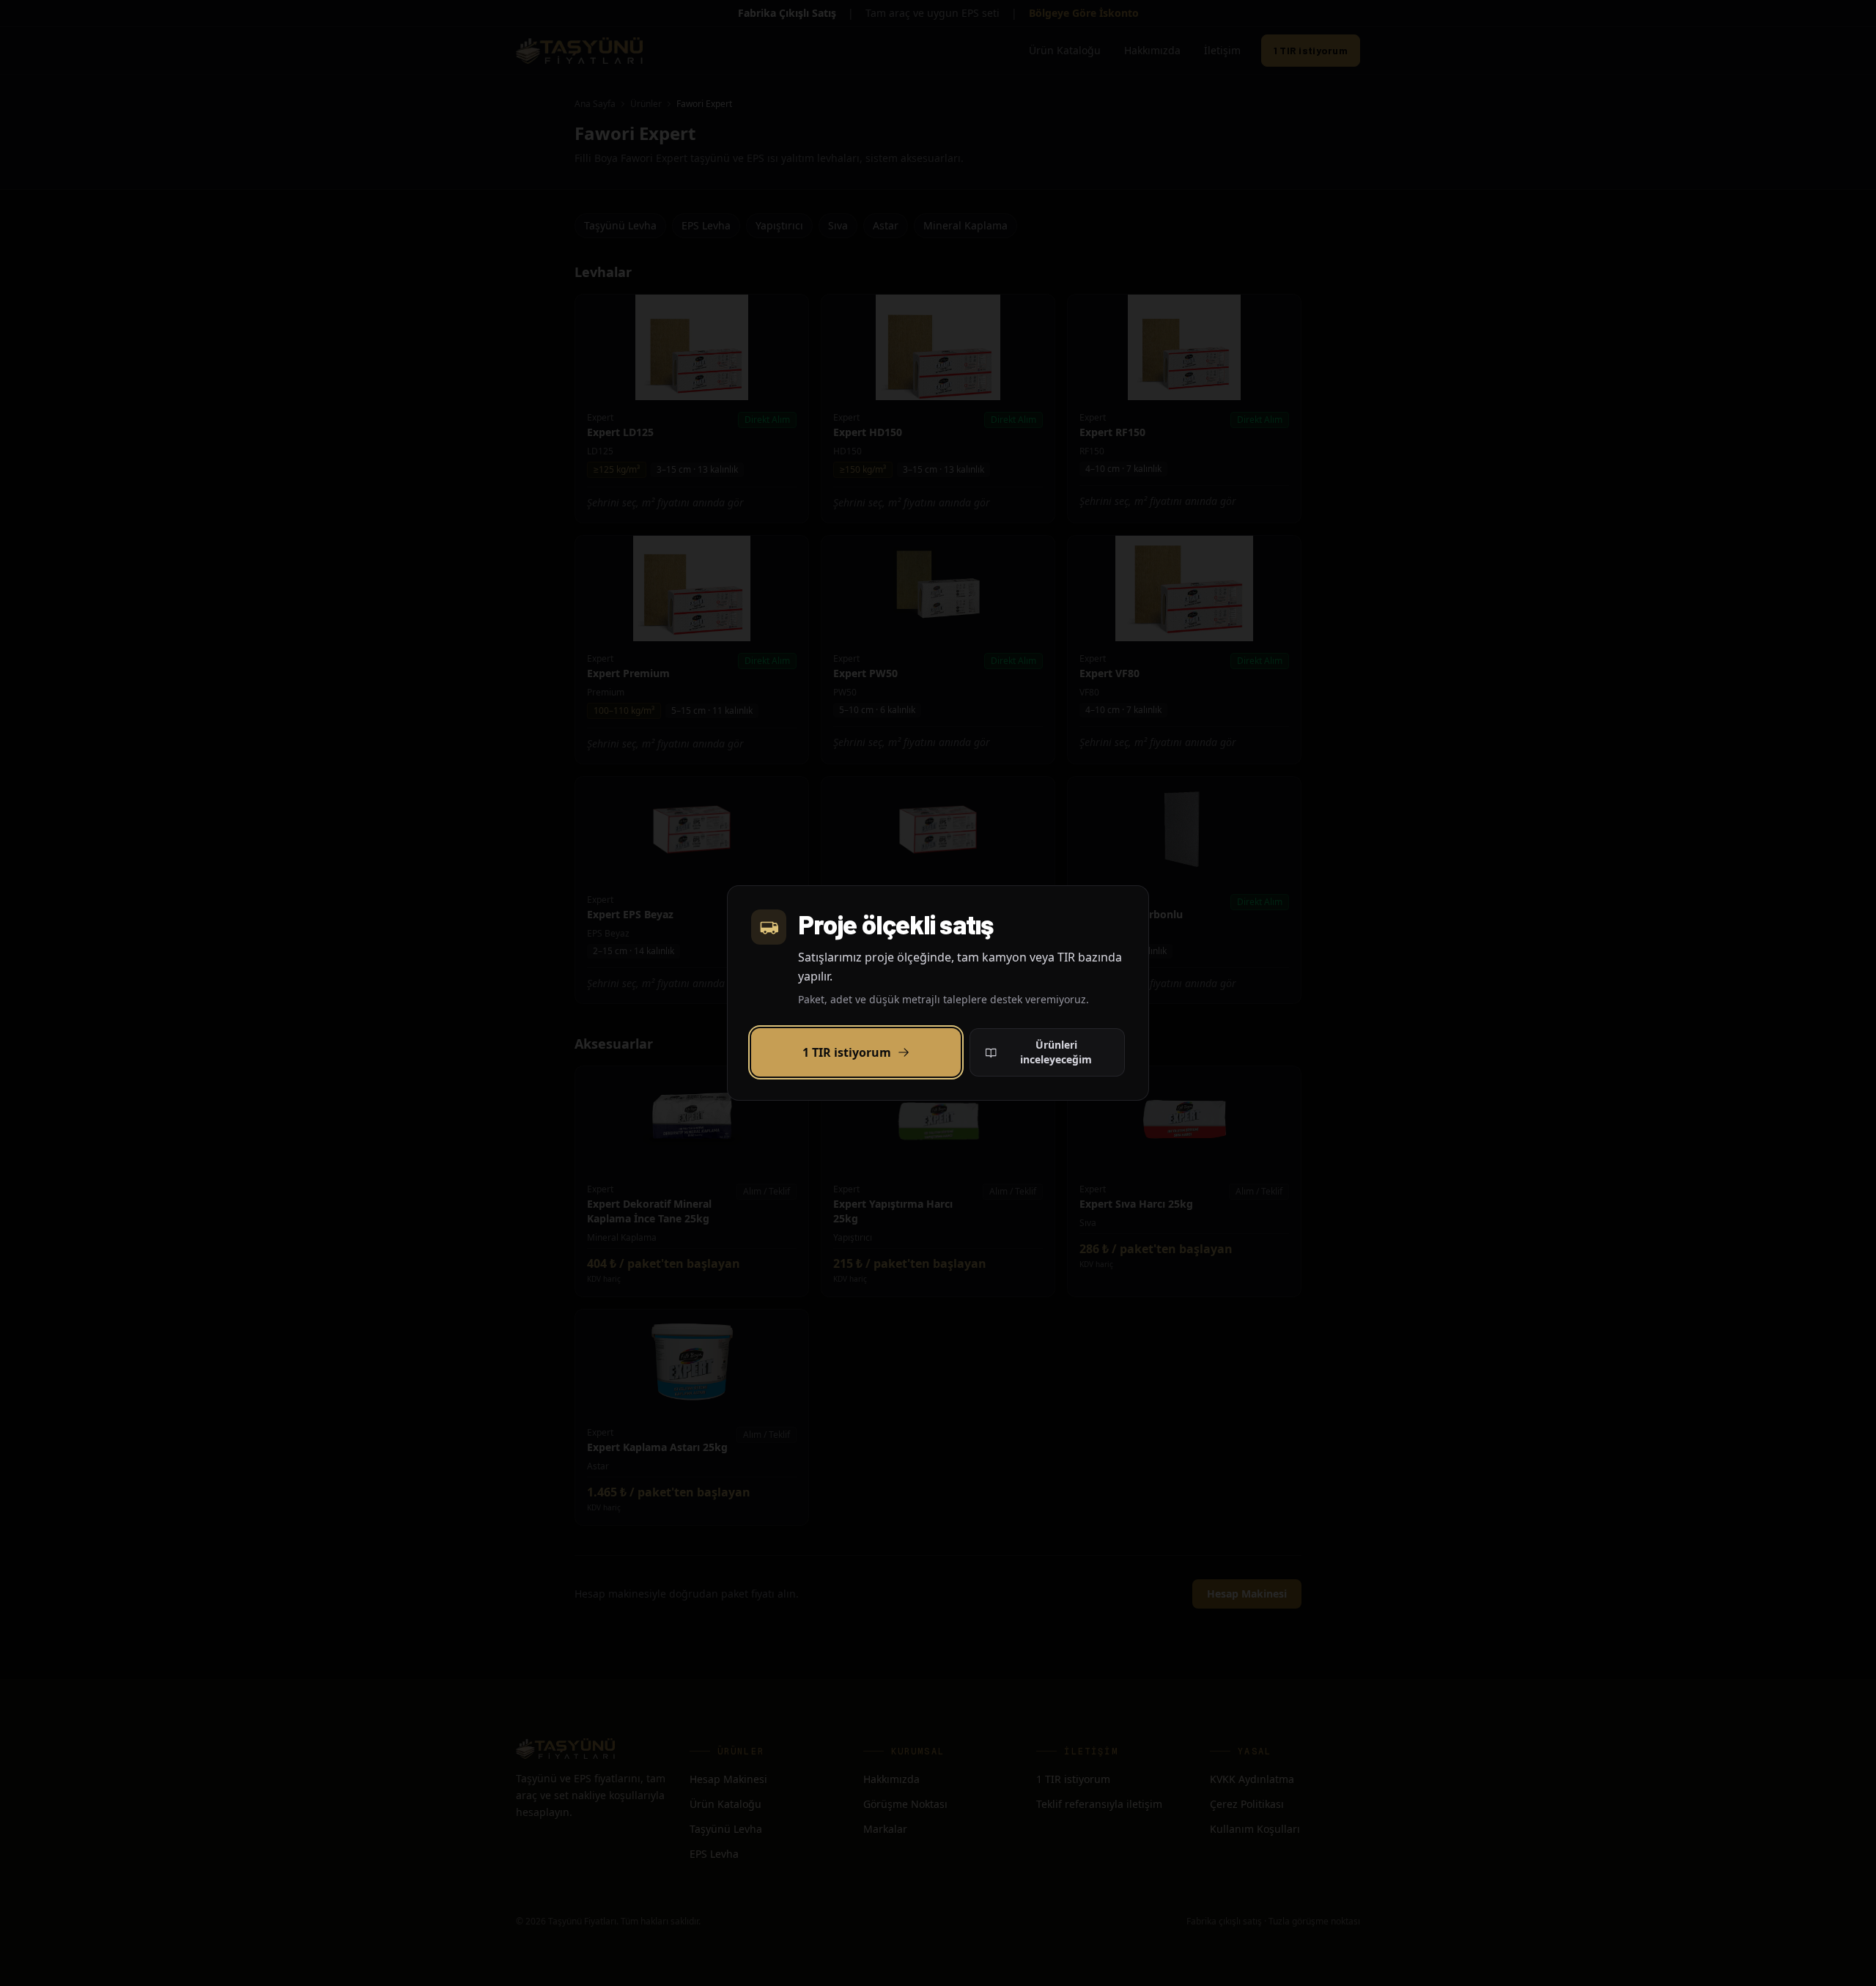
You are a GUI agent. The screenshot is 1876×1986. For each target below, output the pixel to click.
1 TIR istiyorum (847, 1052)
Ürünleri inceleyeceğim (1056, 1052)
